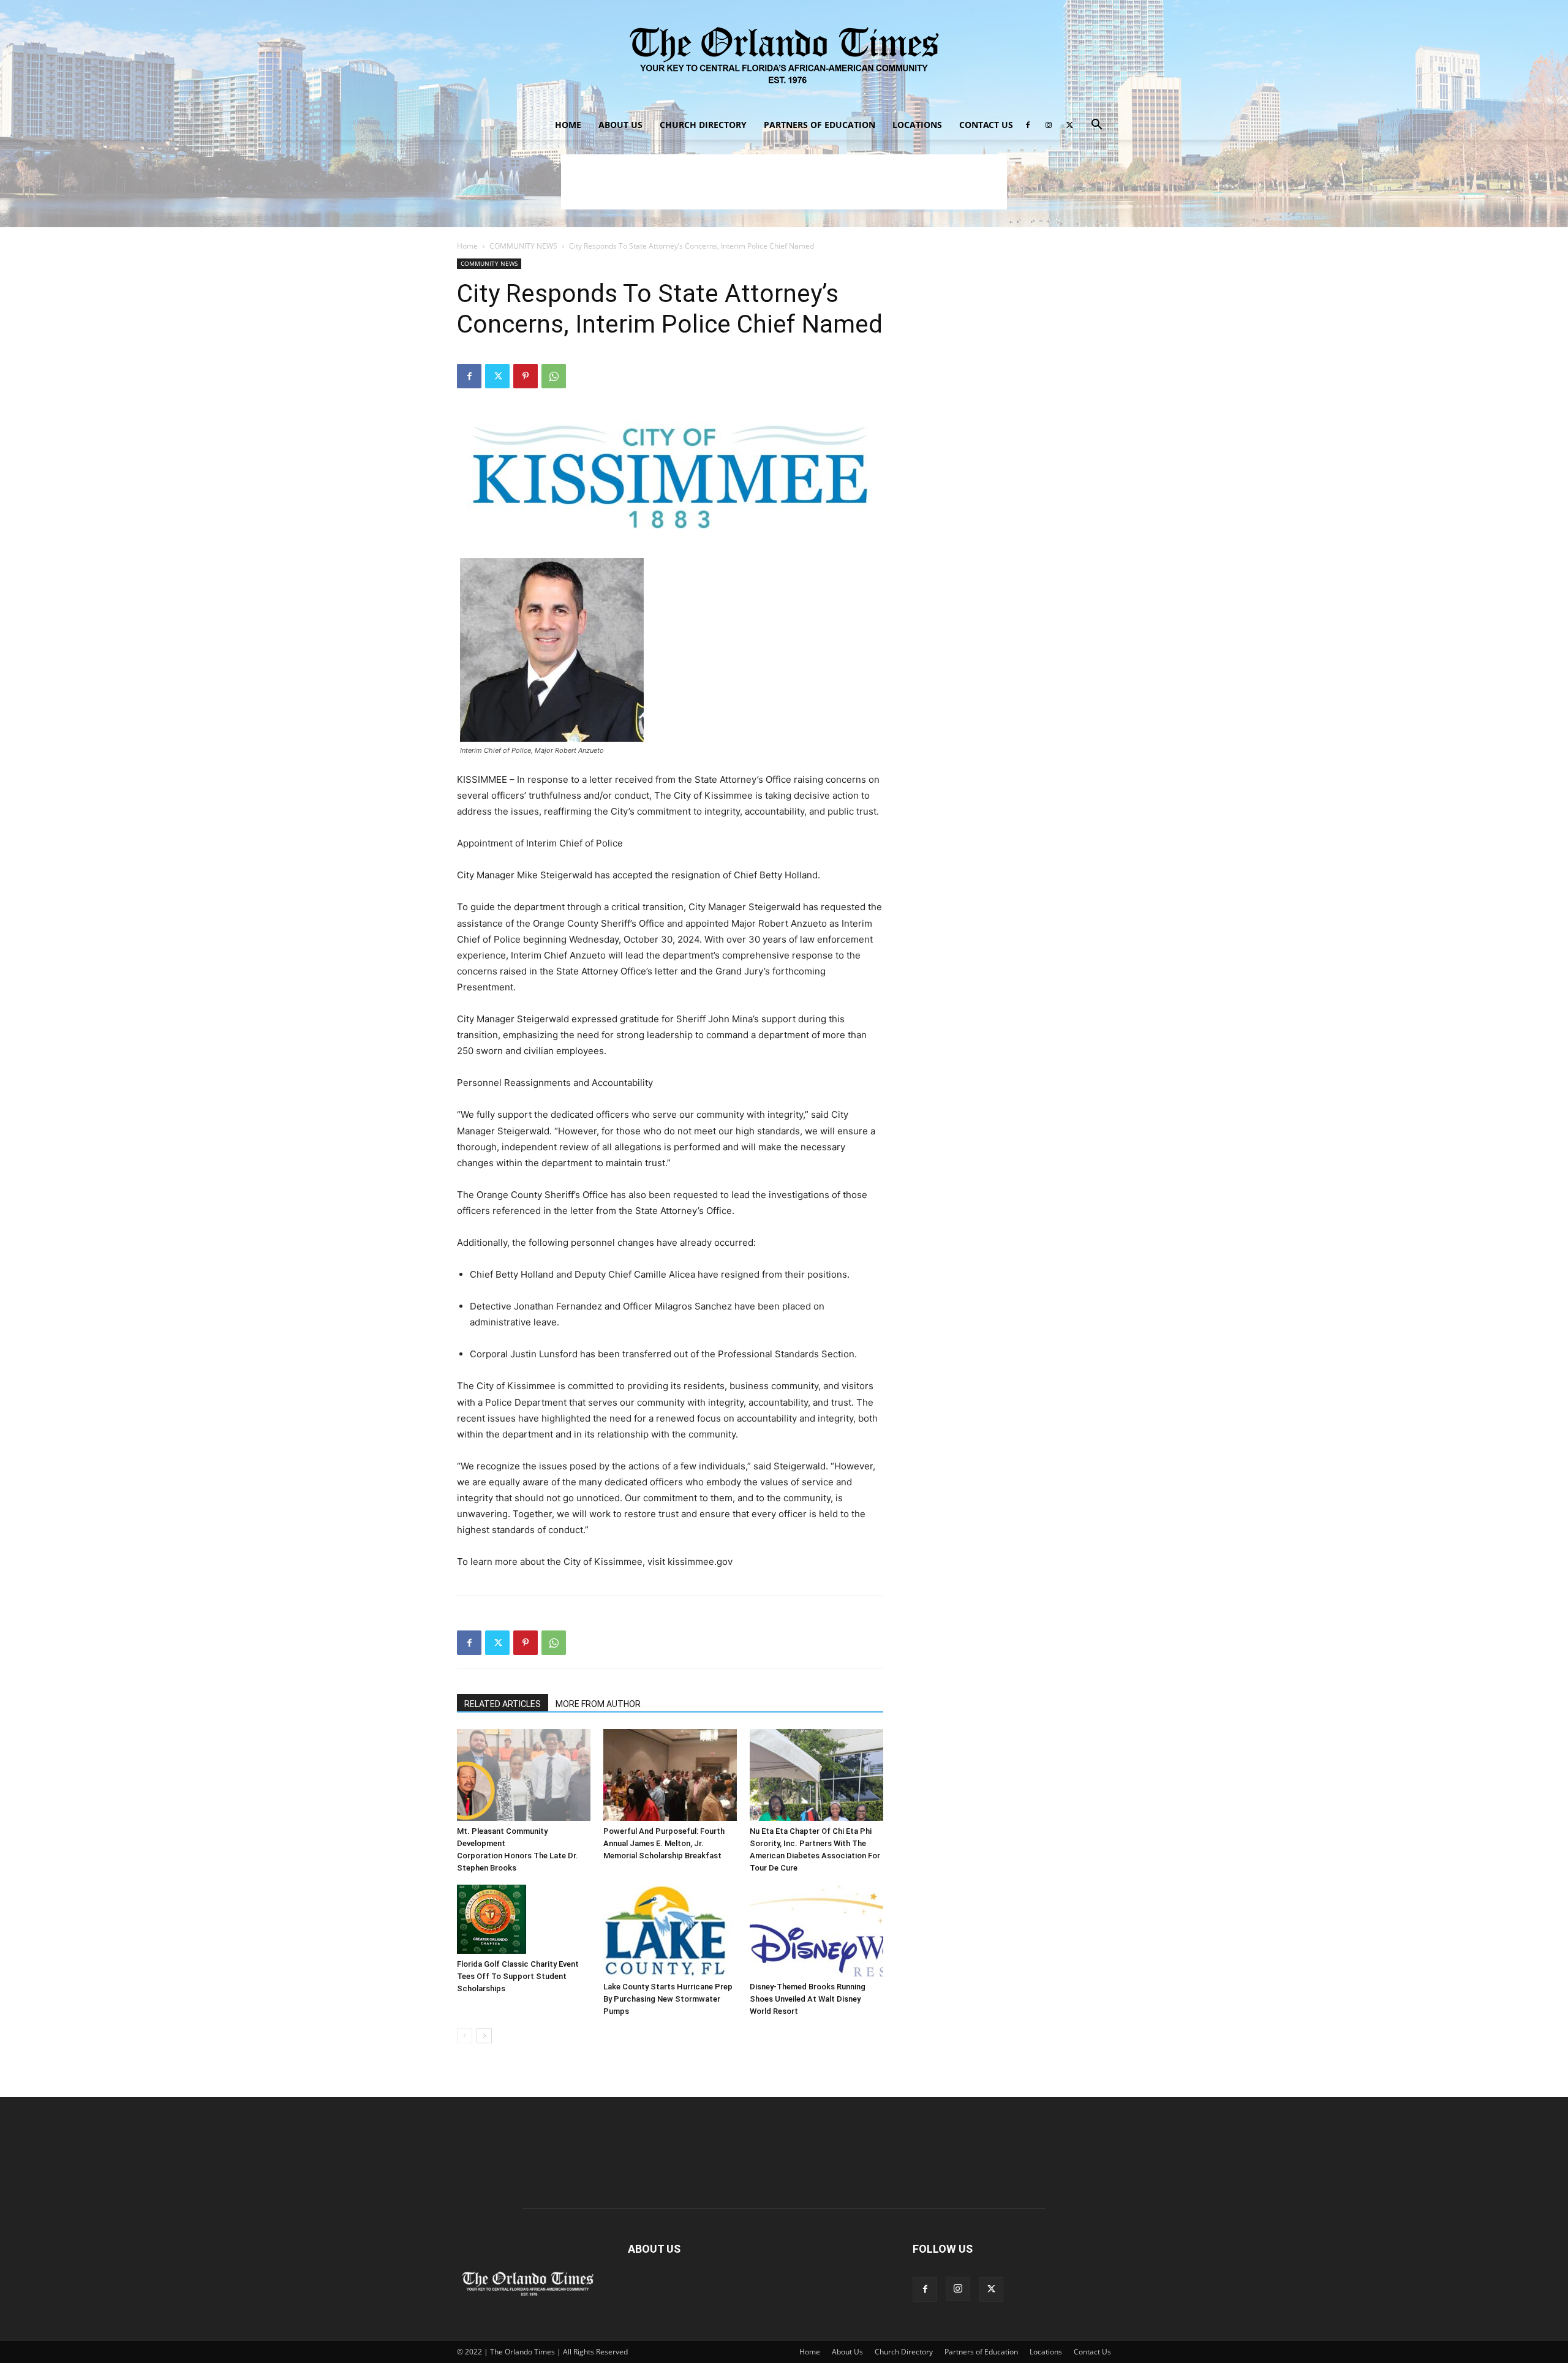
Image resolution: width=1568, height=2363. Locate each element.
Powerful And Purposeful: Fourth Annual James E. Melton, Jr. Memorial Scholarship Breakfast (664, 1843)
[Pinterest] (526, 376)
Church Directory (703, 125)
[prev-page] (465, 2036)
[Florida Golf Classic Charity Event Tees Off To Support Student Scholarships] (524, 1919)
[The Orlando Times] (784, 55)
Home (568, 125)
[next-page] (484, 2036)
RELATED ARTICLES (503, 1704)
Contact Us (986, 125)
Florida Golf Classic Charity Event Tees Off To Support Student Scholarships (518, 1976)
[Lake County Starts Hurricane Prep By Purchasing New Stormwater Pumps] (670, 1931)
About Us (620, 125)
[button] (1096, 126)
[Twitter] (1069, 125)
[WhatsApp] (554, 376)
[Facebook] (1028, 125)
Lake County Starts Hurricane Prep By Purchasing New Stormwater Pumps (668, 1999)
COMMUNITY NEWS (523, 246)
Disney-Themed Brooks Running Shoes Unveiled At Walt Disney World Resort (808, 1999)
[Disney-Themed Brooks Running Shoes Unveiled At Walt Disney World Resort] (816, 1931)
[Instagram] (1049, 125)
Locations (917, 125)
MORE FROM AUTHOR (598, 1704)
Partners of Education (820, 125)
